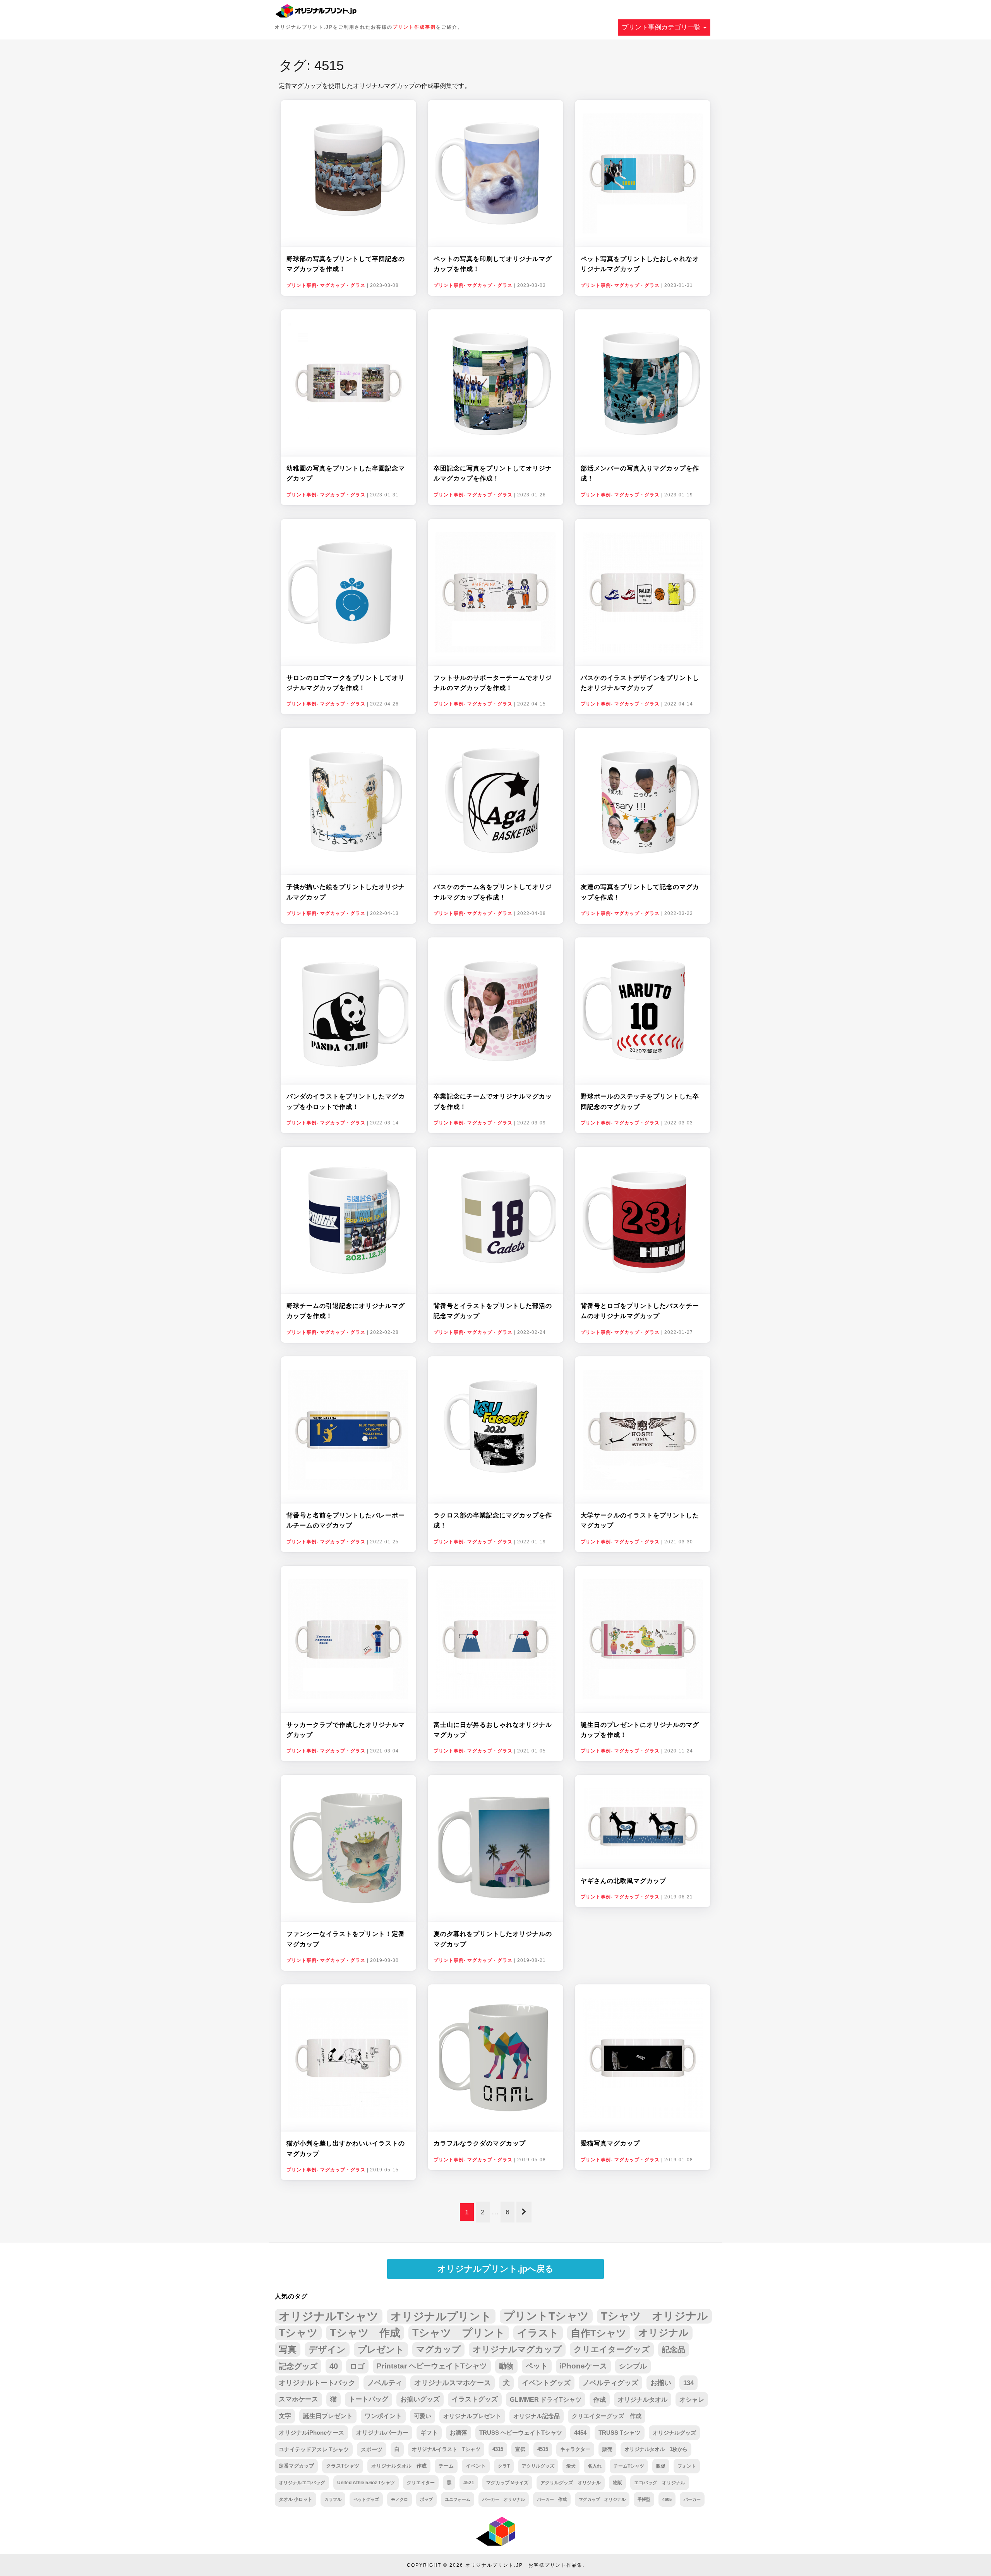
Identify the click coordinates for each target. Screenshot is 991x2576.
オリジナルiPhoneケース (311, 2433)
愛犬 (571, 2466)
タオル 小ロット (296, 2499)
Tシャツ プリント (459, 2333)
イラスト (538, 2333)
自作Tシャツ (599, 2333)
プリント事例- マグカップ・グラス (326, 285)
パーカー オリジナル (504, 2499)
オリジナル (664, 2333)
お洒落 (459, 2433)
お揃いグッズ (420, 2399)
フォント (687, 2466)
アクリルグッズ (538, 2466)
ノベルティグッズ (610, 2383)
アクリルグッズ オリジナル (571, 2482)
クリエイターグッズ (612, 2349)
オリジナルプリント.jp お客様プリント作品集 (524, 2565)
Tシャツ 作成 (365, 2333)
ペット (537, 2366)
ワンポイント (383, 2416)
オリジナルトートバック (317, 2383)
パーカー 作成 (552, 2499)
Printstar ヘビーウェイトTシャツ (432, 2366)
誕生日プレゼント (328, 2416)
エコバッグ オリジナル (660, 2483)
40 (334, 2366)
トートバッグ (369, 2399)
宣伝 (520, 2449)
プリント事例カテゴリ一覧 (662, 27)
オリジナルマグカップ (517, 2349)
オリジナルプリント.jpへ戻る (495, 2269)
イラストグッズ (475, 2399)
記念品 (674, 2349)
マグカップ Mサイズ (507, 2482)
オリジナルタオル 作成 (399, 2466)
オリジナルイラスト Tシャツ (446, 2449)
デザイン (327, 2349)
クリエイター (421, 2483)
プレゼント (381, 2349)
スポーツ (372, 2449)
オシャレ (692, 2399)
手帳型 (644, 2499)
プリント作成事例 (414, 27)
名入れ (595, 2466)
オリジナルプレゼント (472, 2416)
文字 (285, 2416)
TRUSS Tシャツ (620, 2433)
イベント (476, 2466)
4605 (667, 2499)
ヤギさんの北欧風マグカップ (623, 1881)
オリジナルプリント (441, 2316)
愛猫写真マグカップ (610, 2143)
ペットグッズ (366, 2499)
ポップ (426, 2499)
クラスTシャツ (343, 2466)
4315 (498, 2449)
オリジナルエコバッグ (302, 2483)
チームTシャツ (629, 2466)
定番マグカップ (296, 2466)
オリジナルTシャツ (329, 2316)
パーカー (692, 2499)
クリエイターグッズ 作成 (607, 2416)
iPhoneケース (583, 2366)
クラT (504, 2466)
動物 (506, 2366)
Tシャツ (298, 2333)
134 (688, 2383)
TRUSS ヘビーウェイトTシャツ (521, 2433)
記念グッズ (298, 2366)
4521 (469, 2483)
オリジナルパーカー (382, 2433)
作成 (600, 2399)
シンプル (633, 2366)
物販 (617, 2482)
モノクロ (399, 2499)
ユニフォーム (458, 2499)
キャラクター (575, 2449)
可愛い (423, 2416)
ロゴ (357, 2366)
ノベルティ (385, 2383)
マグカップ (438, 2349)
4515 (543, 2449)
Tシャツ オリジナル (654, 2316)
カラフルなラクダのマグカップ (480, 2143)
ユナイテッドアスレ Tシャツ (314, 2449)
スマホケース (298, 2399)
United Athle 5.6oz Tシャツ (366, 2483)
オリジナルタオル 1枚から (656, 2449)
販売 (607, 2449)
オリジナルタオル (643, 2399)
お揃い (661, 2383)
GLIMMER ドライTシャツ (546, 2399)
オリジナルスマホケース (453, 2383)
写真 (288, 2349)
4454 (580, 2433)
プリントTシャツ (546, 2316)
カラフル (333, 2499)
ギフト (429, 2433)
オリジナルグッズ (674, 2433)
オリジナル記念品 (537, 2416)
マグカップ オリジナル (602, 2499)
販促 (661, 2466)
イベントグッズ (546, 2383)
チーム (446, 2466)
